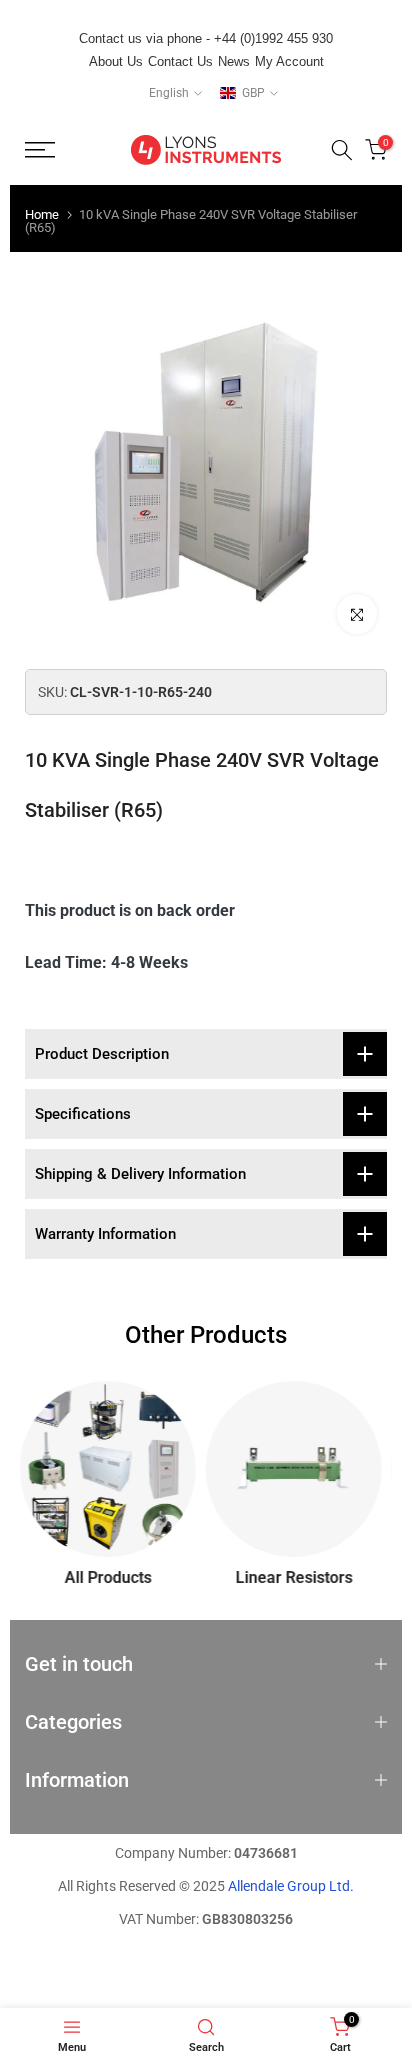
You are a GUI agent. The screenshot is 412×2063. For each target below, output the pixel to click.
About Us (116, 61)
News (234, 61)
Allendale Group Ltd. (291, 1886)
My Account (289, 61)
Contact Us (180, 61)
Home (42, 214)
